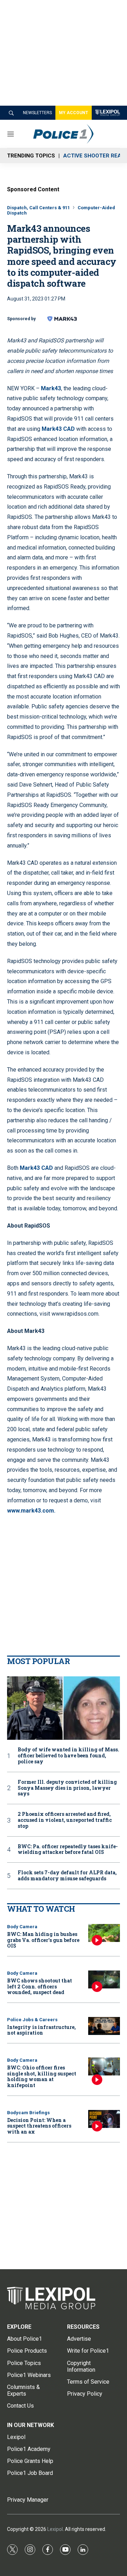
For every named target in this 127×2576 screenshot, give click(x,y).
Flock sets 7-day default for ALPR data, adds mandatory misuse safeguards (67, 1876)
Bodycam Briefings (28, 2113)
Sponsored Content (33, 189)
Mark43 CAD (58, 429)
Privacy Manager (28, 2500)
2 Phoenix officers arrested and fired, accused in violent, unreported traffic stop (65, 1820)
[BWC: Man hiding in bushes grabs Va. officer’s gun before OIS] (104, 1933)
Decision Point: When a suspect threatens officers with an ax (39, 2126)
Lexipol (55, 2529)
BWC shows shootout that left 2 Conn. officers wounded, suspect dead (40, 1987)
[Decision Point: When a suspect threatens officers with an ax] (104, 2119)
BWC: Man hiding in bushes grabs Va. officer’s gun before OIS (43, 1940)
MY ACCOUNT (74, 113)
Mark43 (51, 388)
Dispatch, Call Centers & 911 (38, 208)
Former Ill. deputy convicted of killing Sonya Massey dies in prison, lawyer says (67, 1788)
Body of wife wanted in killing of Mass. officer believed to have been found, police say (68, 1756)
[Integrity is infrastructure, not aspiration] (104, 2026)
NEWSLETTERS (37, 113)
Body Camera (22, 1927)
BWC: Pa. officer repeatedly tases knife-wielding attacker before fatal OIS (68, 1850)
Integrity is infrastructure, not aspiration (41, 2030)
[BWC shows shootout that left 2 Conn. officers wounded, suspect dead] (104, 1979)
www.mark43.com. (31, 1511)
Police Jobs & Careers (32, 2020)
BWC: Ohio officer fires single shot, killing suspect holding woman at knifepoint (42, 2076)
